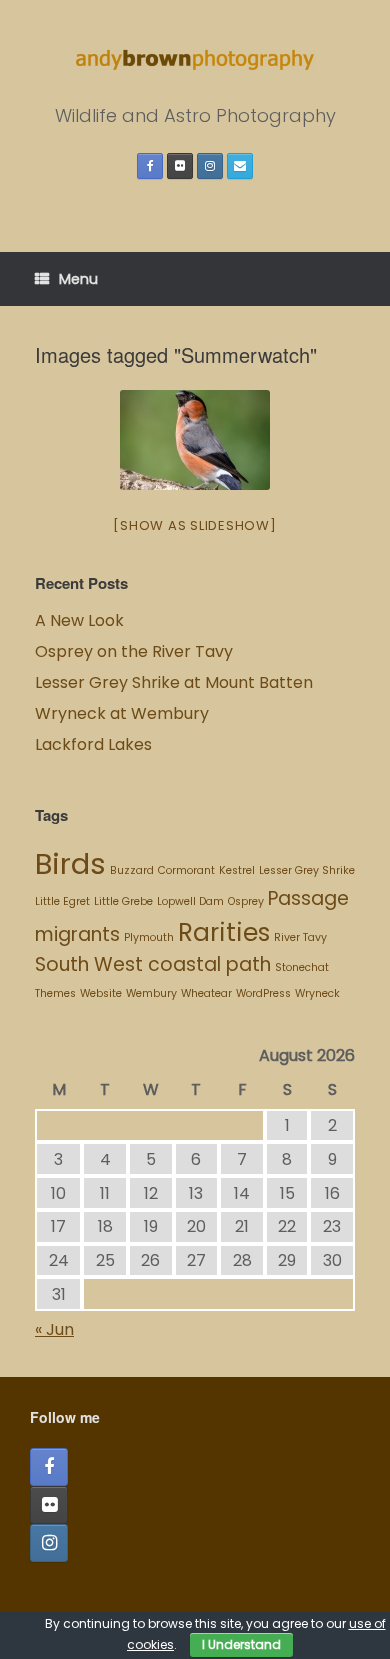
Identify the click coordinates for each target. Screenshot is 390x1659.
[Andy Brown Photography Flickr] (180, 166)
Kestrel (237, 870)
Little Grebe (123, 901)
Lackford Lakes (93, 744)
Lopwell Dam (190, 901)
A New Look (79, 620)
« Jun (54, 1329)
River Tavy (300, 937)
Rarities (224, 932)
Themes (55, 993)
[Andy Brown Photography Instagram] (210, 166)
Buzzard (132, 870)
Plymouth (149, 937)
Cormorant (186, 870)
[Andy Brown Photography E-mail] (240, 166)
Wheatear (206, 993)
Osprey (246, 901)
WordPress (263, 993)
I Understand (241, 1644)
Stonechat (302, 967)
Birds (70, 863)
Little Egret (62, 901)
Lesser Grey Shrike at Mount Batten (174, 682)
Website (101, 993)
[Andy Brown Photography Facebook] (150, 166)
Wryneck (317, 993)
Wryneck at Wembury (124, 713)
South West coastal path (153, 964)
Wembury (151, 993)
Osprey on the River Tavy (134, 651)
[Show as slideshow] (194, 525)
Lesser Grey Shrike (307, 870)
